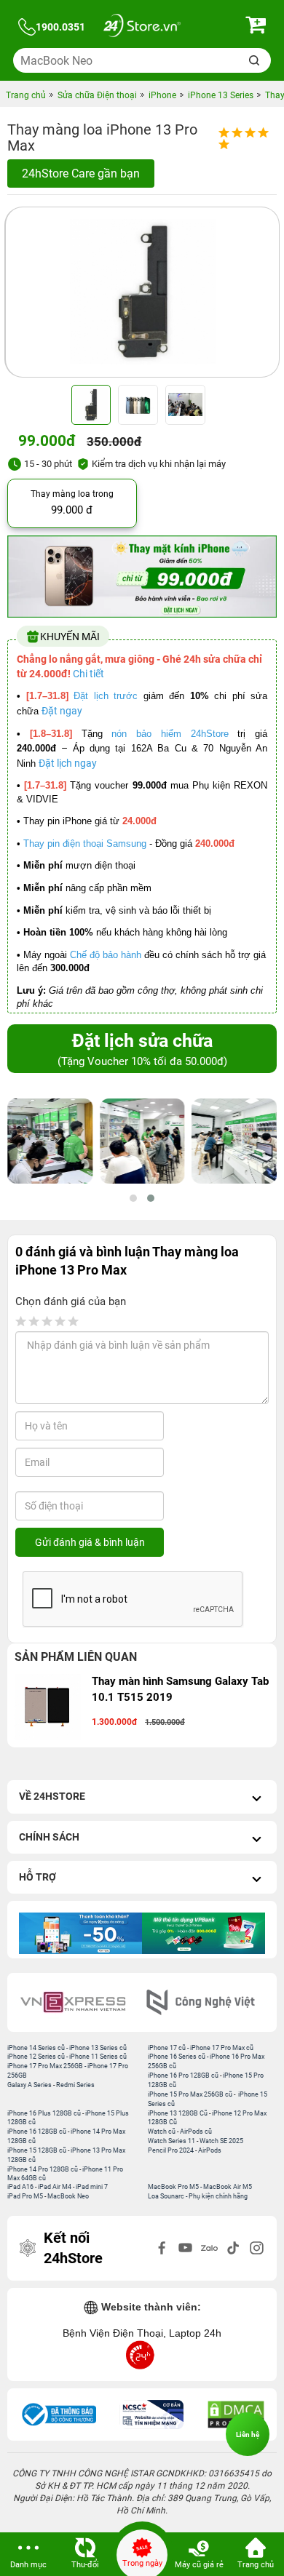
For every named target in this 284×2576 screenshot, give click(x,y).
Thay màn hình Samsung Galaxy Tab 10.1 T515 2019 (180, 1689)
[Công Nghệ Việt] (206, 2002)
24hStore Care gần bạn (81, 174)
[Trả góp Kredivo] (80, 1933)
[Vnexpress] (78, 2002)
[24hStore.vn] (142, 27)
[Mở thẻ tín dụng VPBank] (204, 1933)
